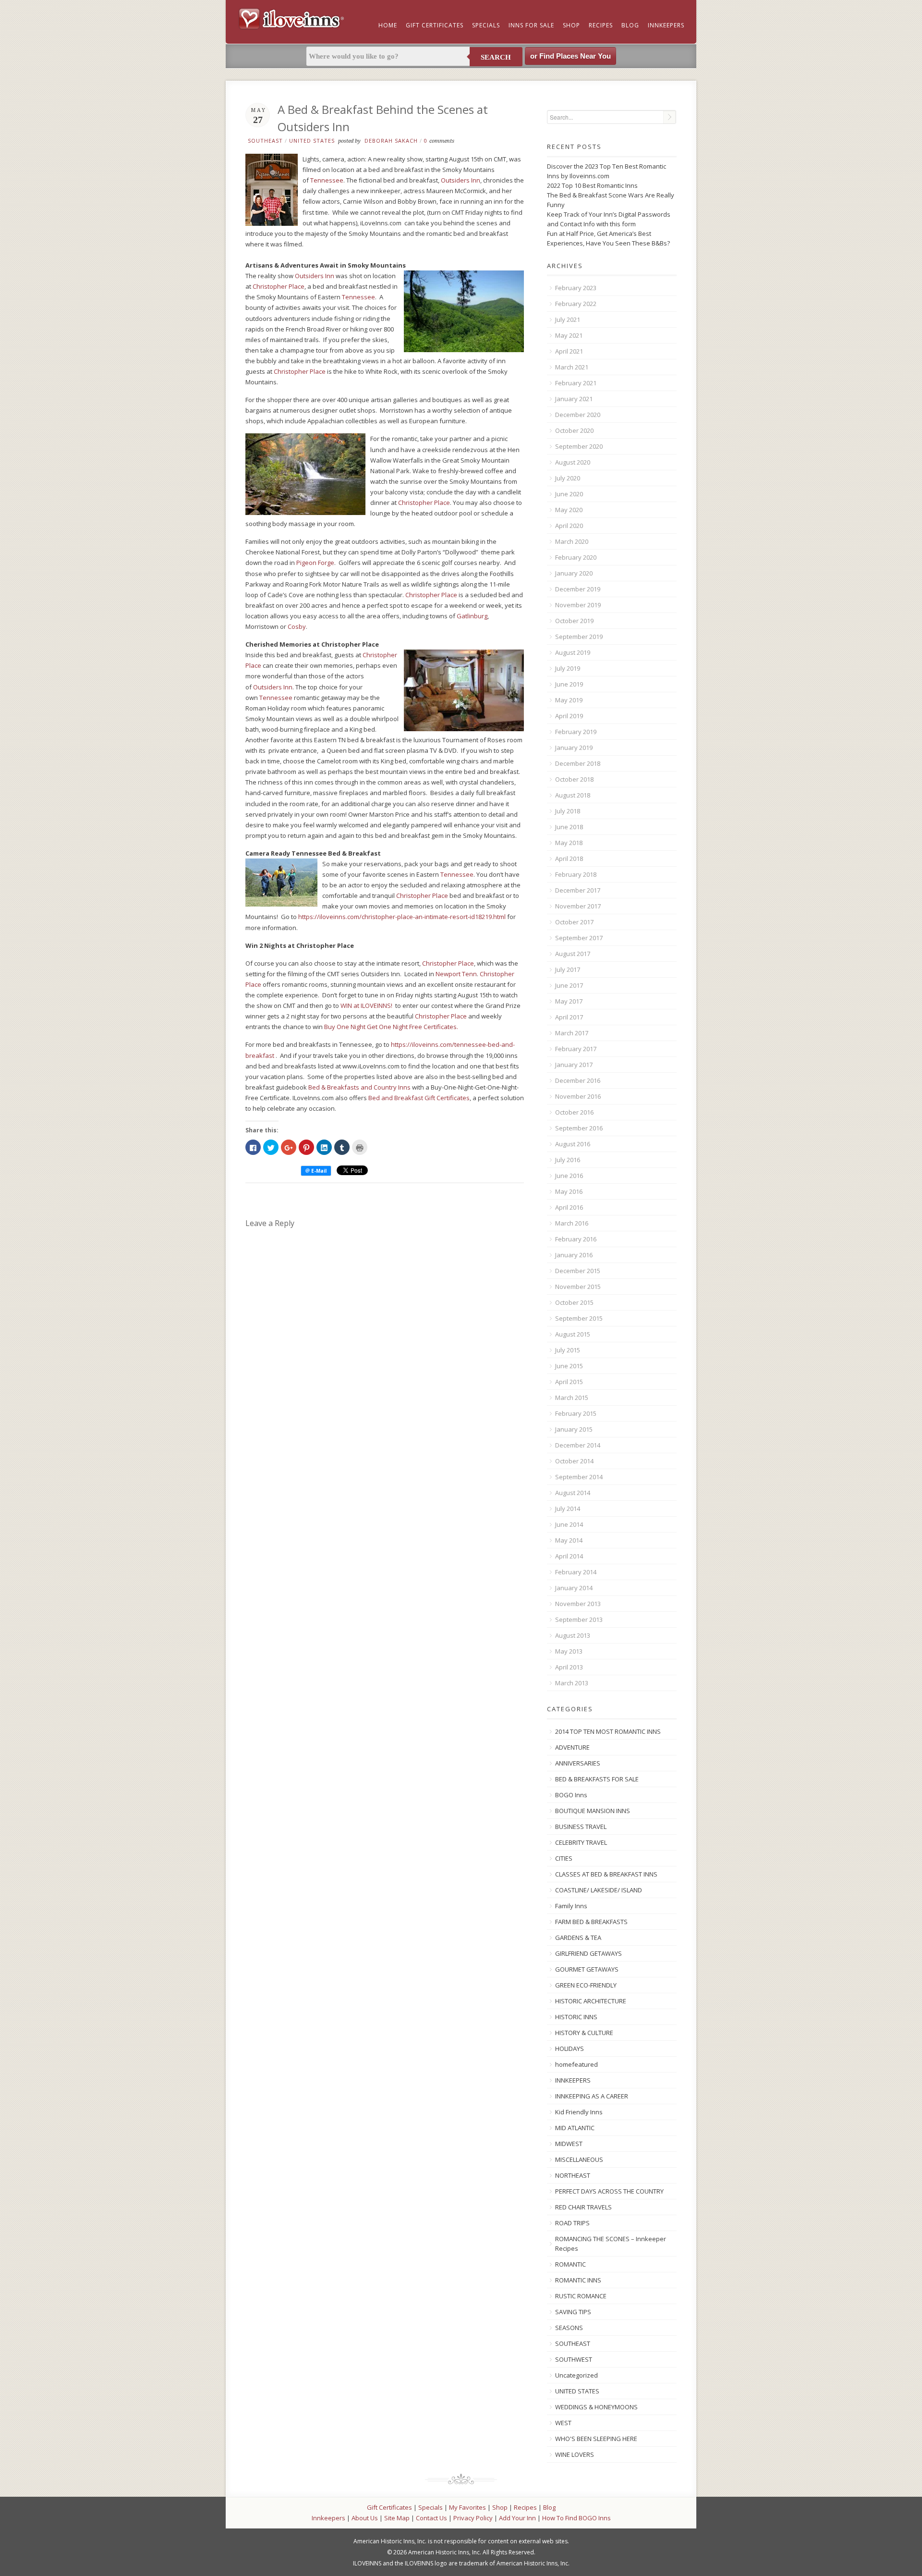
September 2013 (579, 1619)
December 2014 (578, 1445)
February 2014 (576, 1572)
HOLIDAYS (570, 2049)
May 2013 (569, 1651)
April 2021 (569, 351)
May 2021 (569, 335)
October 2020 (574, 430)
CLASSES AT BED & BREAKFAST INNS (606, 1874)
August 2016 (573, 1144)
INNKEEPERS (573, 2080)
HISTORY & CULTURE (584, 2033)
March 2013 (572, 1683)
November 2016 (578, 1096)
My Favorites (467, 2507)
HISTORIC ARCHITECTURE (591, 2001)
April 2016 (569, 1207)
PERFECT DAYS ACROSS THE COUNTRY (609, 2191)
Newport (448, 974)
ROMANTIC (570, 2264)
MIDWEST (569, 2144)
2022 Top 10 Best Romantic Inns (592, 185)
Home (388, 25)
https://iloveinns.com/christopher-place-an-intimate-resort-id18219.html (402, 917)
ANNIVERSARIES (578, 1763)
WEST (563, 2423)
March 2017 (572, 1033)
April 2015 (569, 1382)
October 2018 (574, 779)
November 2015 (578, 1287)
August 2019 (573, 652)
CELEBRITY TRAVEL (581, 1842)
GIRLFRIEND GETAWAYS (588, 1953)
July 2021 (568, 319)
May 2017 (569, 1001)
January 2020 (574, 573)
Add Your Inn (517, 2518)
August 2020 (573, 462)
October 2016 (574, 1112)
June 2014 (569, 1524)
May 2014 (569, 1540)
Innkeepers (666, 25)
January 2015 (574, 1429)
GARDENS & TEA (578, 1938)
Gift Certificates (435, 25)
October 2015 (574, 1302)
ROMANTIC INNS (578, 2280)
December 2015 (578, 1271)
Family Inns (571, 1906)
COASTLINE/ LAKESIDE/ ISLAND (599, 1890)
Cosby (297, 626)
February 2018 (576, 874)
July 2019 (568, 668)
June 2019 (569, 684)
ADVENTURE (572, 1747)
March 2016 (572, 1223)
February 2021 (576, 383)
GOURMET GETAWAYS (587, 1969)
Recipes (601, 25)
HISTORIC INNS (576, 2017)
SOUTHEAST (265, 141)
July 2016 (568, 1160)
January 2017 (574, 1065)
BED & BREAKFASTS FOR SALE (597, 1779)
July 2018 (568, 811)
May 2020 (569, 510)
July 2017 (568, 969)
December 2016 (578, 1080)
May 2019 (569, 700)
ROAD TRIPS (572, 2223)
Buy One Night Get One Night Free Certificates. (391, 1027)
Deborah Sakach (391, 141)
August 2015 (573, 1334)
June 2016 (569, 1176)
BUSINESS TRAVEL (581, 1827)
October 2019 (574, 621)
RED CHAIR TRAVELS (583, 2207)
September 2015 (579, 1318)
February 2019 (576, 732)
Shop (571, 25)
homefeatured (576, 2064)
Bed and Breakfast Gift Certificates (419, 1098)
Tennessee (327, 180)
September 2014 (579, 1477)
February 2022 (576, 304)
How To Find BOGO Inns (576, 2518)
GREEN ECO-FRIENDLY (586, 1985)
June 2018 (569, 827)
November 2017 (578, 906)
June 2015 (569, 1366)
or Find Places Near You (570, 56)
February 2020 (576, 557)
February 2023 (576, 288)
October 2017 (574, 922)
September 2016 (579, 1128)
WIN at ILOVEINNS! (366, 1006)
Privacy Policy (473, 2518)
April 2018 (569, 859)
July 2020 (568, 478)
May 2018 (569, 843)
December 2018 (578, 763)
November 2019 (578, 605)
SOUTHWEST (574, 2359)
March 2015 (572, 1398)
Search (496, 57)
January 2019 (574, 748)
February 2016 (576, 1239)
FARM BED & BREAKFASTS (591, 1922)
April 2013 (569, 1667)
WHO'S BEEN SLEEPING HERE (596, 2439)
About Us (365, 2518)
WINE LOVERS (575, 2454)
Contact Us (431, 2518)
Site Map (397, 2518)
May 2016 (569, 1191)
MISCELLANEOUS (579, 2159)
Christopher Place (279, 286)
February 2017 (576, 1049)
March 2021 (572, 367)
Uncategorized (576, 2375)
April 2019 (569, 716)
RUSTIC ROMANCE (581, 2296)
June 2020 (569, 494)
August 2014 (573, 1493)
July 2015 (568, 1350)
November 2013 (578, 1604)
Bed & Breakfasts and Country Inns (359, 1087)
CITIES (564, 1858)
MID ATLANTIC (575, 2128)
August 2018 (573, 795)
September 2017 (579, 938)
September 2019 (579, 637)
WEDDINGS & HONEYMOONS (596, 2407)
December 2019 (578, 589)
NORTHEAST (573, 2175)
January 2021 (574, 399)
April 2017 (569, 1017)
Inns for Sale (531, 25)
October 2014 (574, 1461)
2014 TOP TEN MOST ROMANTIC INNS (608, 1731)
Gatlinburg (472, 616)
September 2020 (579, 446)
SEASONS (569, 2328)
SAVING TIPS (573, 2312)
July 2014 (568, 1509)
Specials (486, 25)
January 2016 (574, 1255)
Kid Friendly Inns (579, 2112)
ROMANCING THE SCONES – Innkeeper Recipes (611, 2244)
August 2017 (573, 954)
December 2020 (578, 415)
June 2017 (569, 985)
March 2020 (572, 541)
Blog (630, 25)
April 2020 (569, 526)
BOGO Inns (571, 1795)
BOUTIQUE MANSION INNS (593, 1811)
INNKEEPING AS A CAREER (592, 2096)
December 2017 (578, 890)
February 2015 (576, 1413)
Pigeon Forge (315, 563)
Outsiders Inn (461, 180)
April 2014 (569, 1556)
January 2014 (574, 1588)
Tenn (469, 974)
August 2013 (573, 1635)
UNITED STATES (312, 141)
